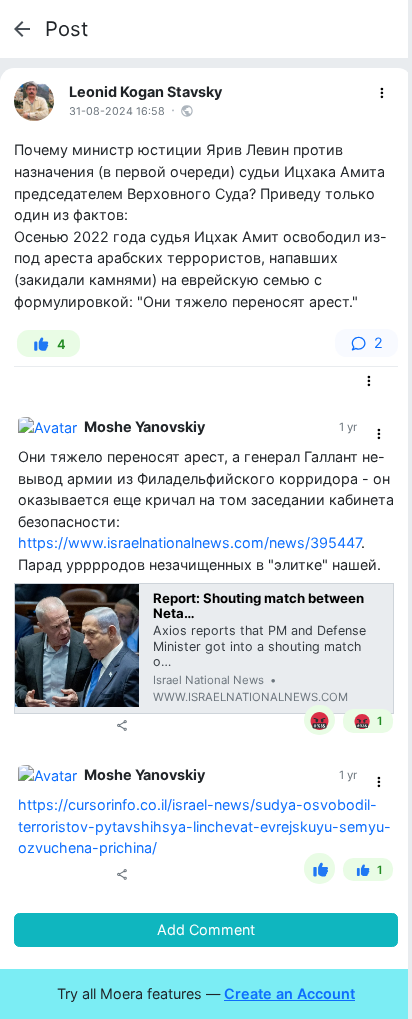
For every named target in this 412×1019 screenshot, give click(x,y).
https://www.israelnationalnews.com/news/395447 (189, 542)
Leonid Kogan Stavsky (145, 91)
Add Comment (206, 929)
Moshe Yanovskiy (144, 426)
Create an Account (289, 993)
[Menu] (382, 93)
